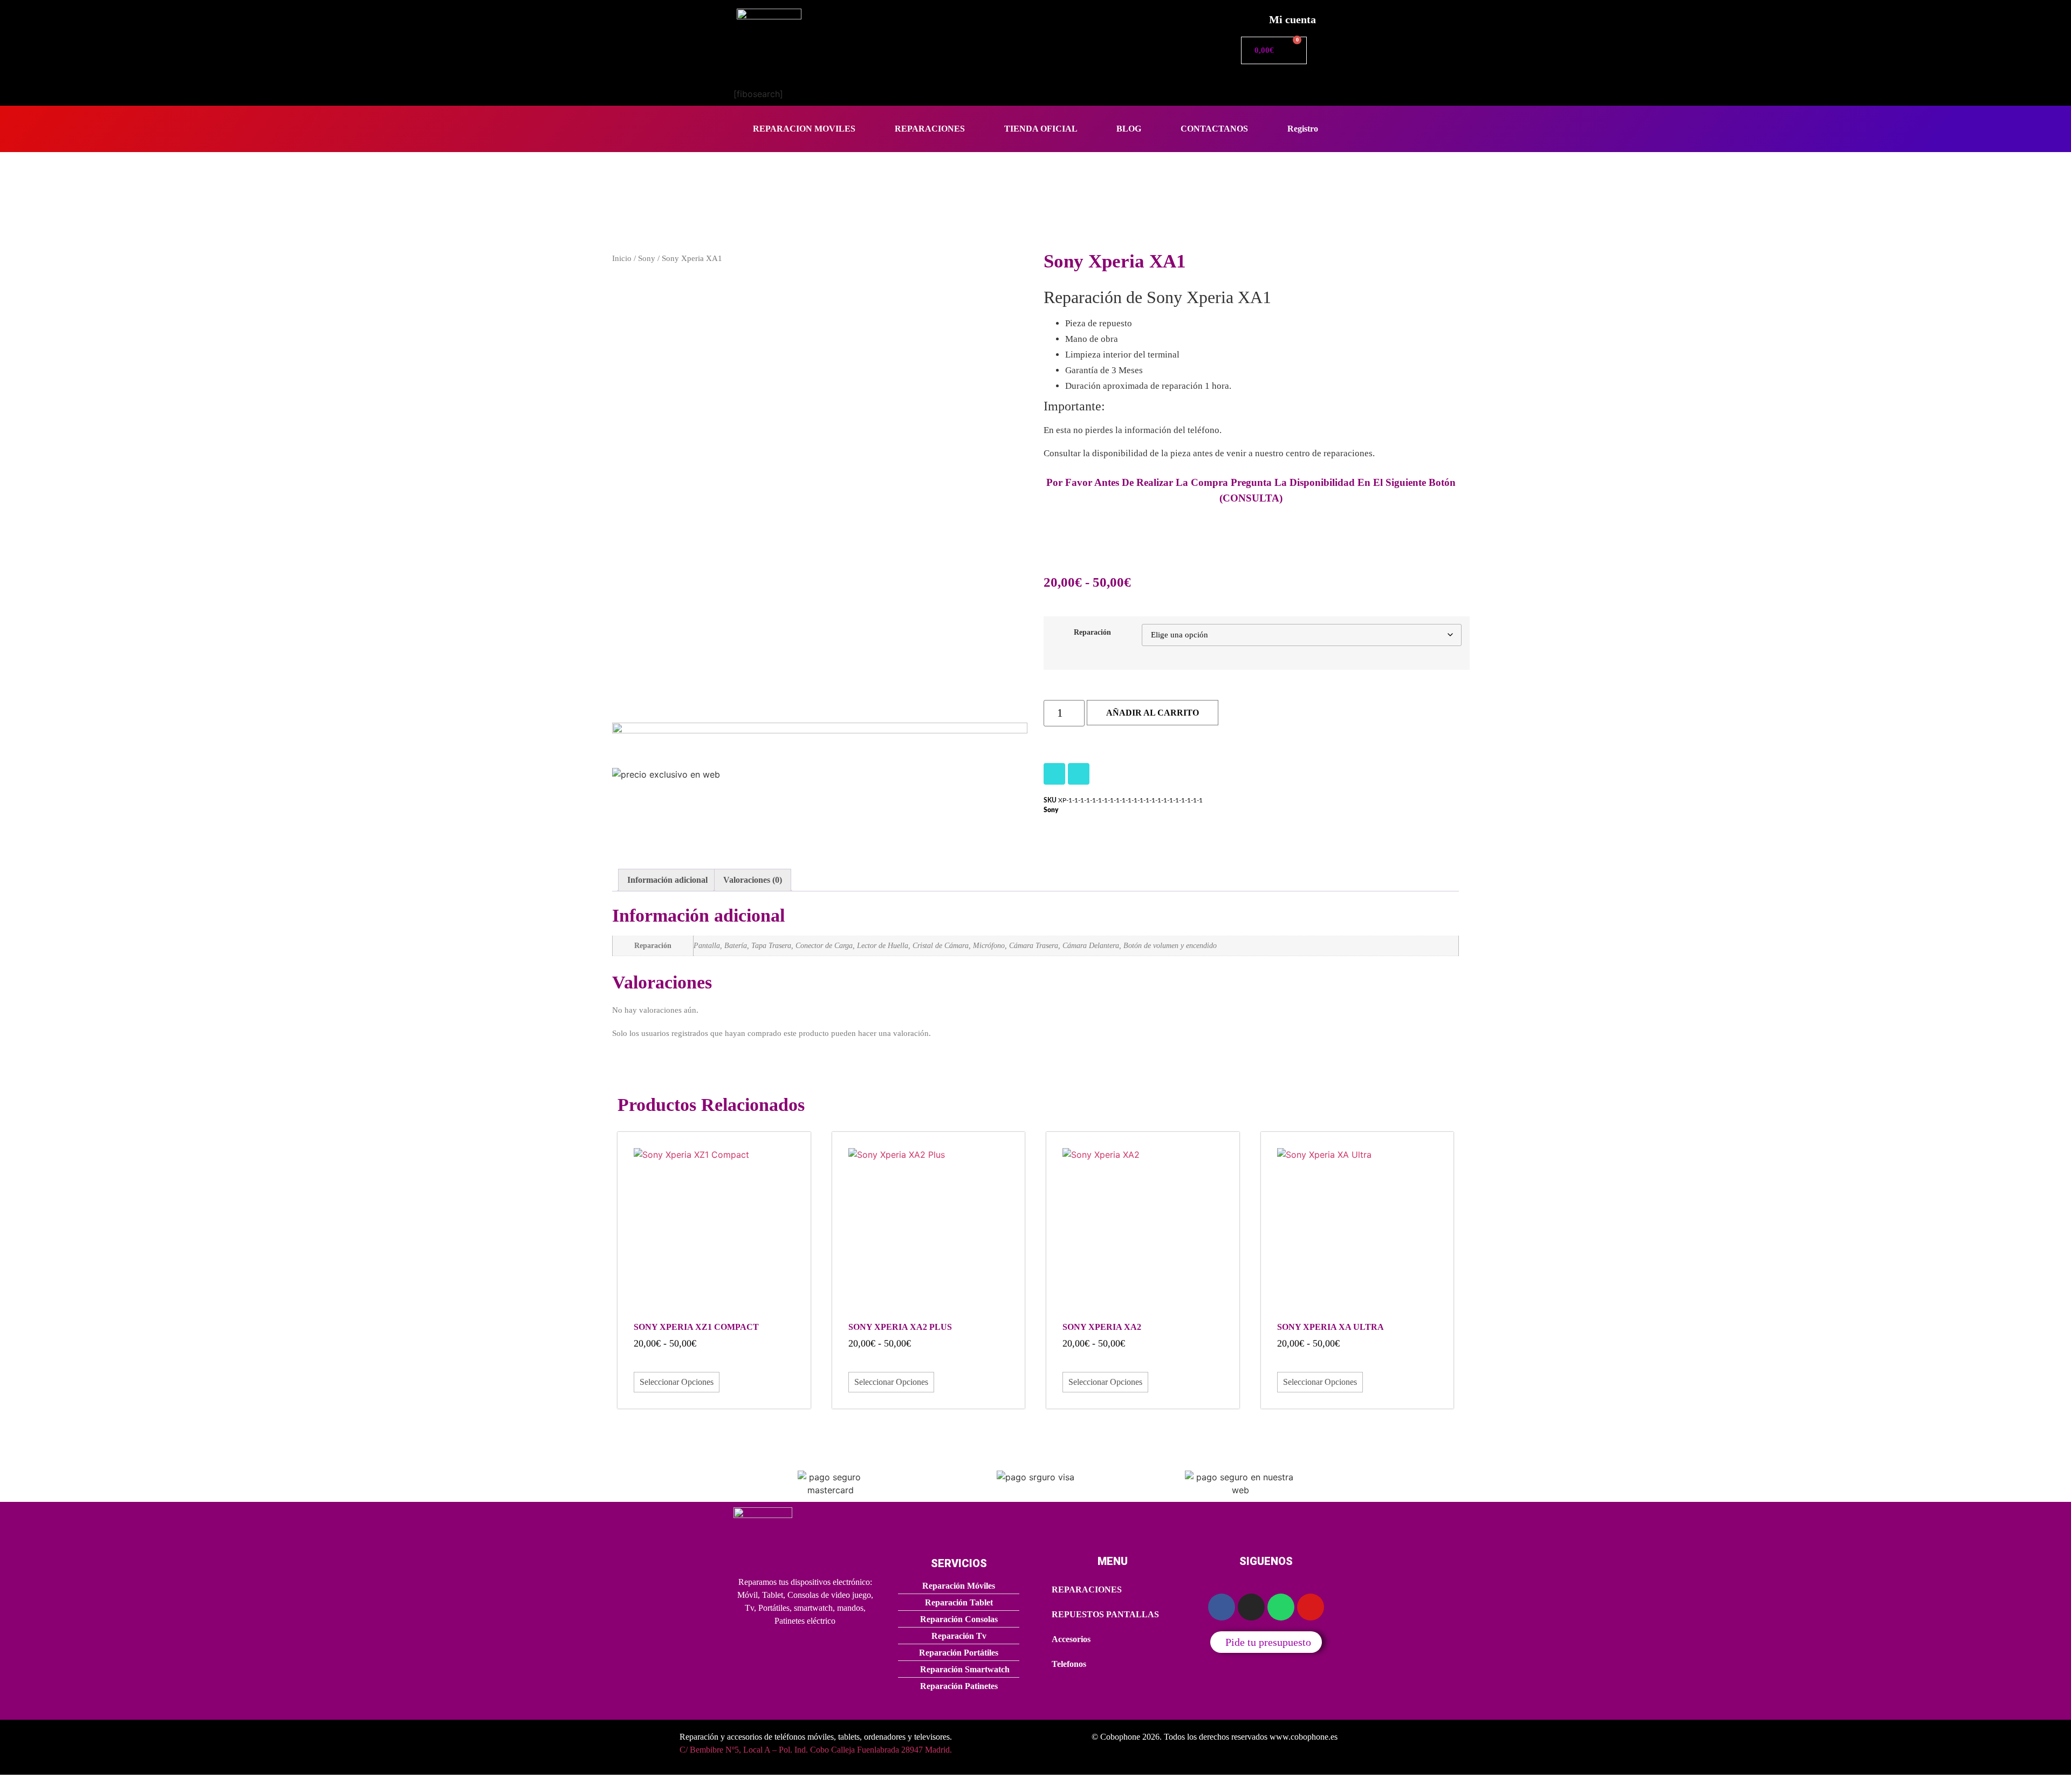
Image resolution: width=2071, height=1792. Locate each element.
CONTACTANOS (1214, 129)
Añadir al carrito (1153, 713)
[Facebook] (1079, 774)
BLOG (1129, 129)
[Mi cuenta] (1249, 16)
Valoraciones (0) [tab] (753, 880)
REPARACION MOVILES (804, 129)
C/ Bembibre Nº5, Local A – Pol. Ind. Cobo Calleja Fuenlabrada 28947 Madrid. (816, 1750)
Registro (1303, 129)
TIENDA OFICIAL (1041, 129)
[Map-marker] (1311, 1607)
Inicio (622, 258)
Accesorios (1071, 1639)
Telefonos (1069, 1664)
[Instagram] (1054, 774)
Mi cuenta (1292, 19)
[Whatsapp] (1281, 1607)
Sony (647, 258)
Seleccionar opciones (677, 1382)
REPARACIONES (930, 129)
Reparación (1092, 632)
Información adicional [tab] (667, 880)
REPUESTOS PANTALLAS (1105, 1614)
